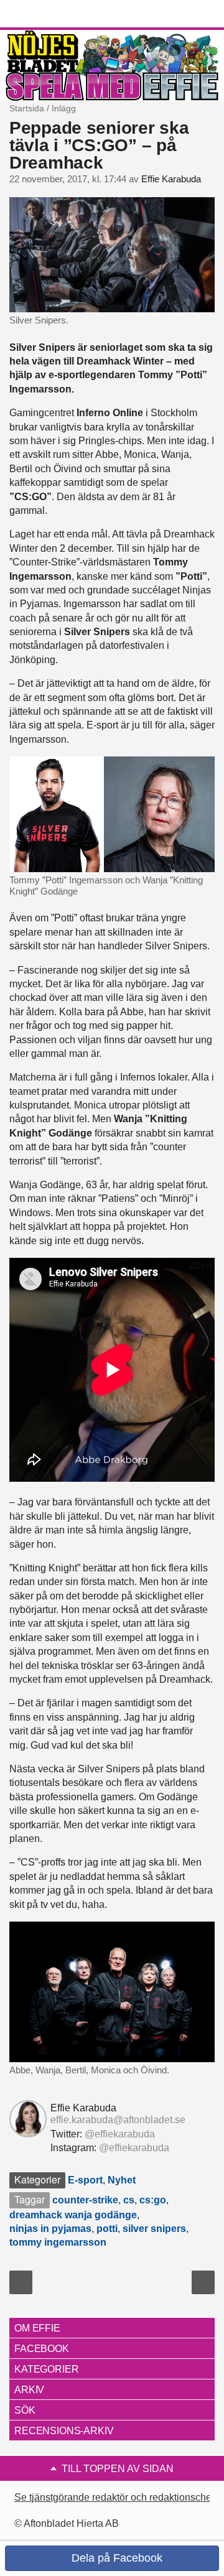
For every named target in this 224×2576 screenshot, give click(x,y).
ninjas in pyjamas (50, 2229)
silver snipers (154, 2229)
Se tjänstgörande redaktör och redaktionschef (114, 2497)
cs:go (153, 2200)
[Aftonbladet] (56, 14)
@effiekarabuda (120, 2134)
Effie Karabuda (171, 179)
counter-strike (85, 2200)
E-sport (85, 2180)
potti (107, 2229)
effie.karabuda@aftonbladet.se (118, 2120)
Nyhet (122, 2180)
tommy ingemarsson (58, 2242)
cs (129, 2200)
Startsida (27, 108)
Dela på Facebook (115, 2558)
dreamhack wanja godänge (73, 2215)
